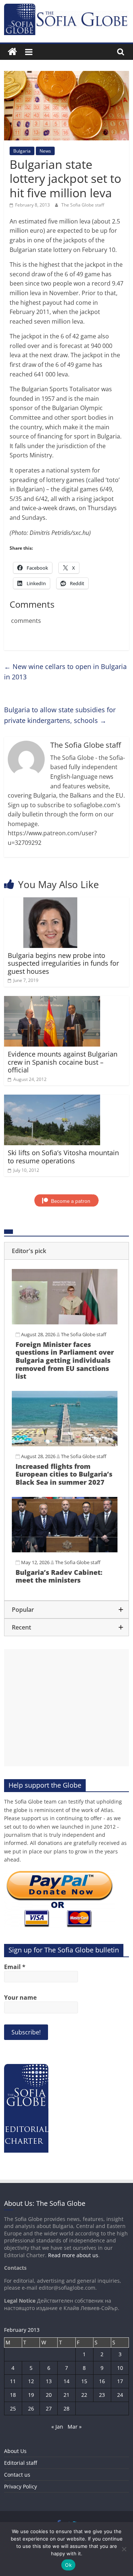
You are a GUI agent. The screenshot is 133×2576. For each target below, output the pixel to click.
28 (66, 2408)
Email (15, 1967)
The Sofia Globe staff (83, 205)
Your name (20, 1997)
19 (31, 2395)
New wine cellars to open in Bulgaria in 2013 (65, 672)
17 (120, 2381)
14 (66, 2381)
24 (120, 2395)
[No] (124, 2549)
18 (13, 2395)
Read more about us (73, 2255)
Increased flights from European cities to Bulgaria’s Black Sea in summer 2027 (64, 1474)
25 (13, 2408)
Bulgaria (22, 151)
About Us (15, 2451)
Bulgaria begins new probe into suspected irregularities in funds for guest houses (63, 963)
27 (49, 2408)
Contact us (17, 2475)
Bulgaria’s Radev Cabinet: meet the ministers (59, 1576)
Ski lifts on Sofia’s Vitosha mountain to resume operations (63, 1157)
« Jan (57, 2427)
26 (31, 2408)
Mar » (75, 2427)
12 (31, 2381)
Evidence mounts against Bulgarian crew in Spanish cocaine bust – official (63, 1062)
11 (13, 2381)
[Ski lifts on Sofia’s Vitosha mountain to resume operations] (52, 1099)
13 (49, 2381)
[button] (66, 1251)
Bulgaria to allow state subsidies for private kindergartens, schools (60, 715)
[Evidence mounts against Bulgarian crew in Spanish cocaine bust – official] (52, 1000)
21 (66, 2395)
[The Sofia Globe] (12, 52)
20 (49, 2395)
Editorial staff (21, 2463)
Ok (68, 2565)
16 (102, 2381)
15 (84, 2381)
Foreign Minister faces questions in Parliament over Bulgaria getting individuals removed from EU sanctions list (65, 1360)
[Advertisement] (66, 1708)
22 (84, 2395)
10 (120, 2368)
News (45, 151)
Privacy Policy (21, 2486)
